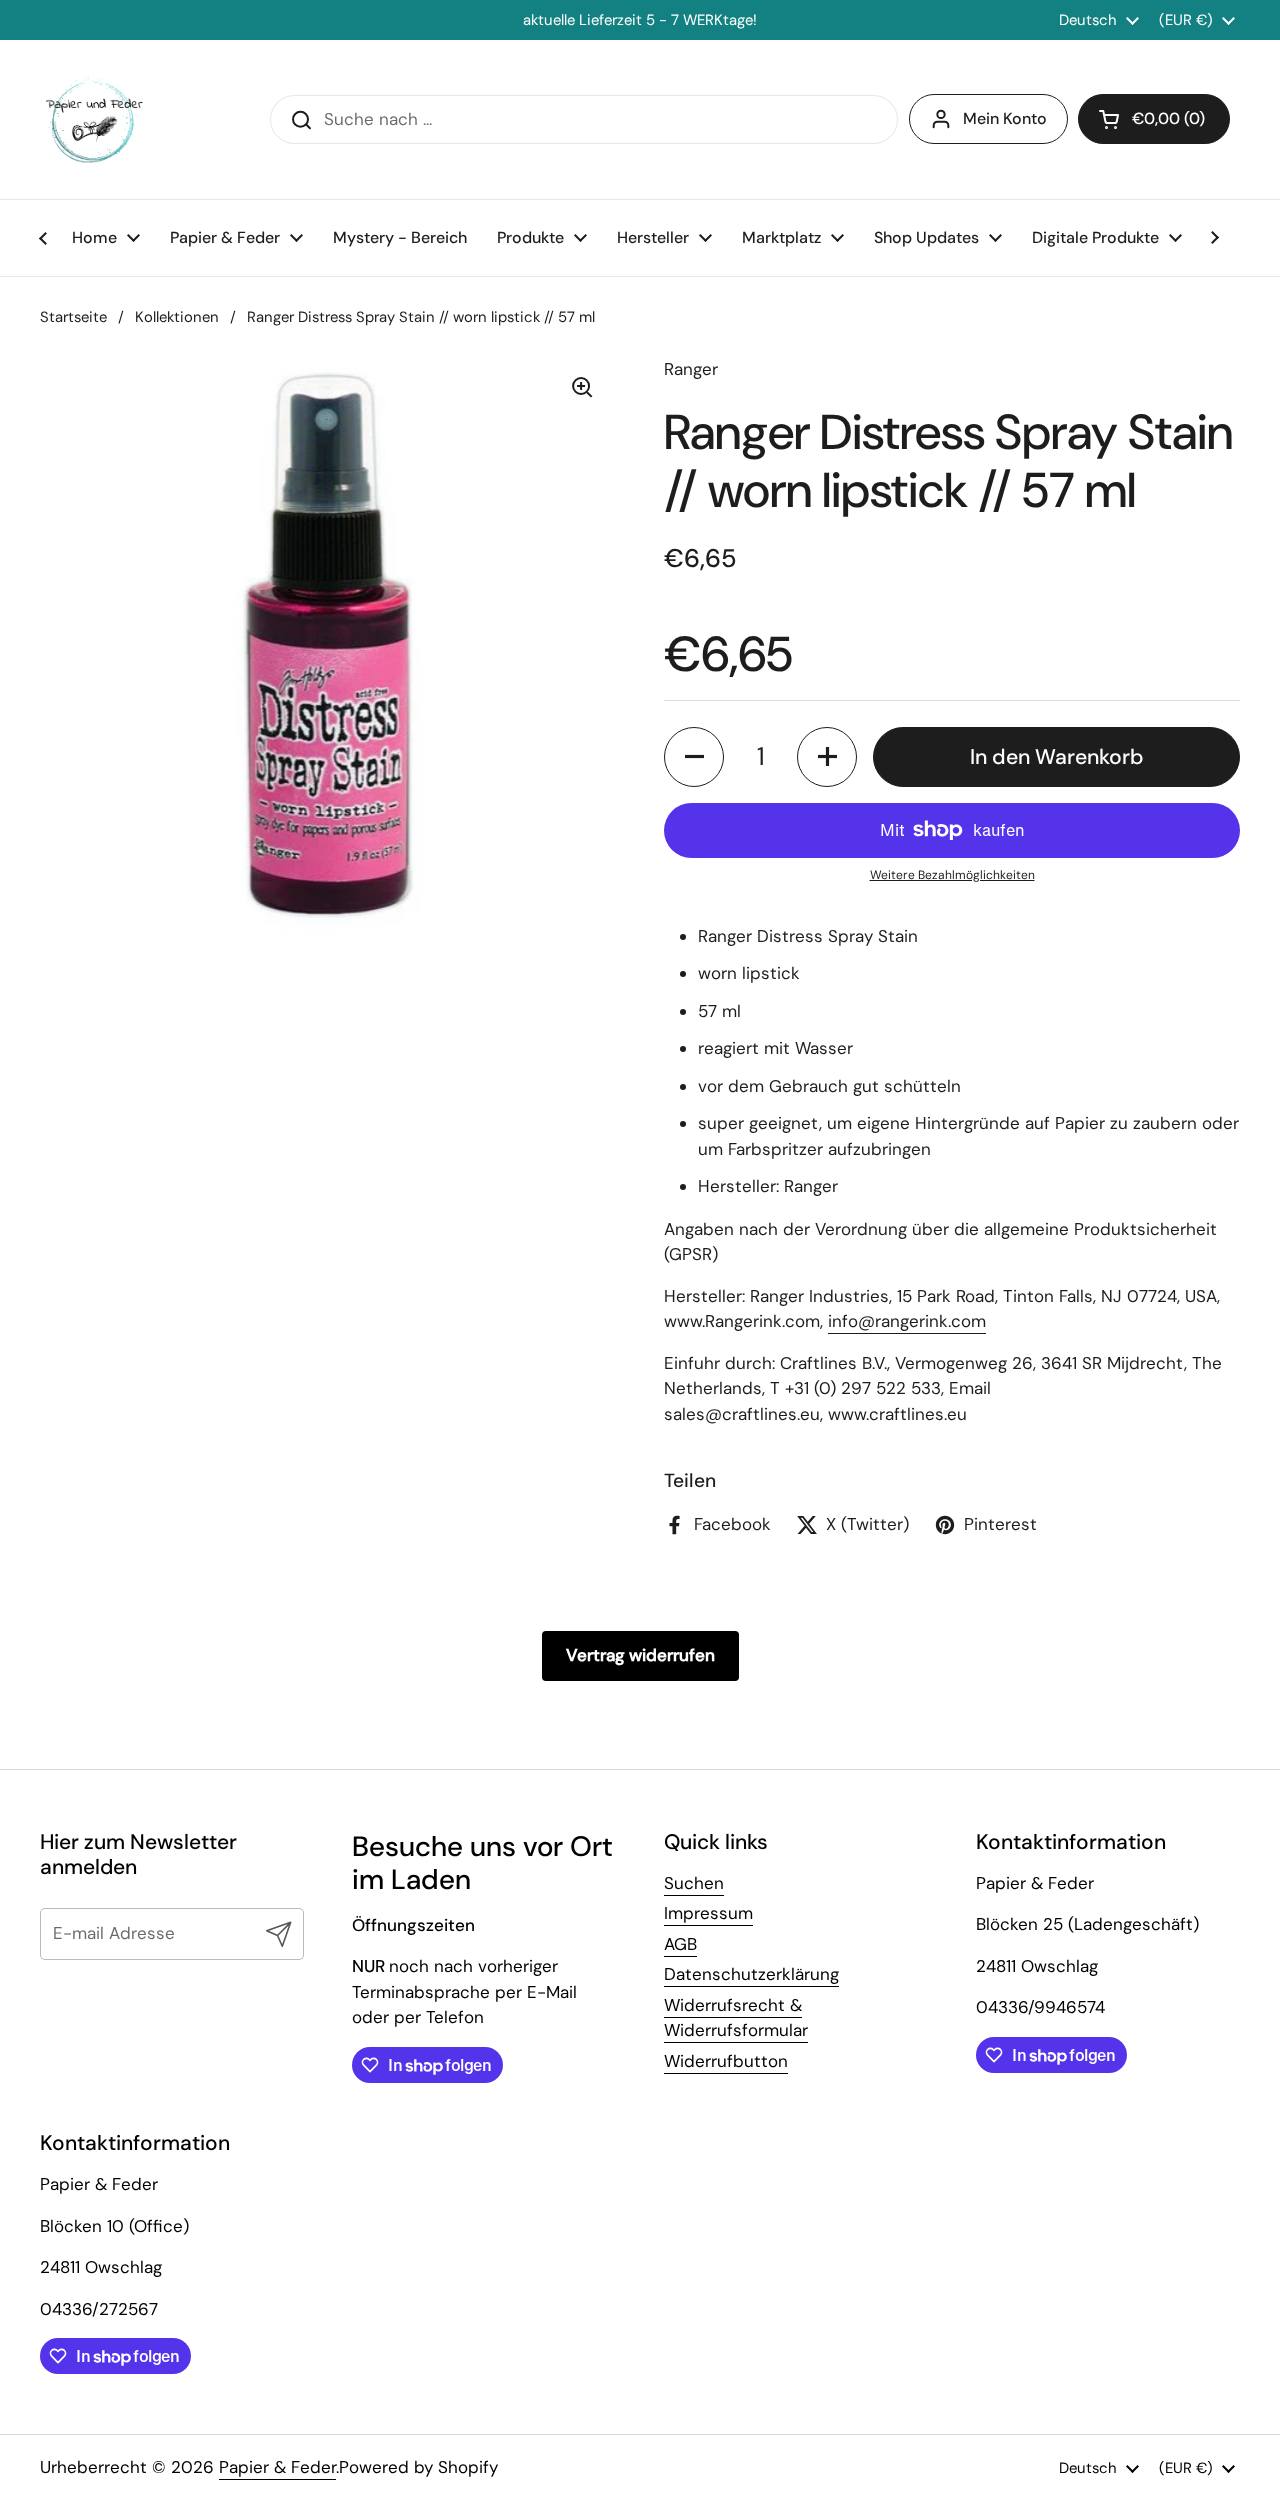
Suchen (694, 1883)
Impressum (708, 1913)
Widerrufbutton (726, 2061)
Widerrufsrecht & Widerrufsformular (736, 2018)
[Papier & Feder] (94, 119)
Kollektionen (177, 317)
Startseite (73, 317)
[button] (694, 757)
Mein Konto (1005, 118)
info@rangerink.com (907, 1321)
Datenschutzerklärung (751, 1974)
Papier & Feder (277, 2467)
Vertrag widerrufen (640, 1655)
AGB (680, 1944)
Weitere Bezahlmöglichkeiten (952, 875)
